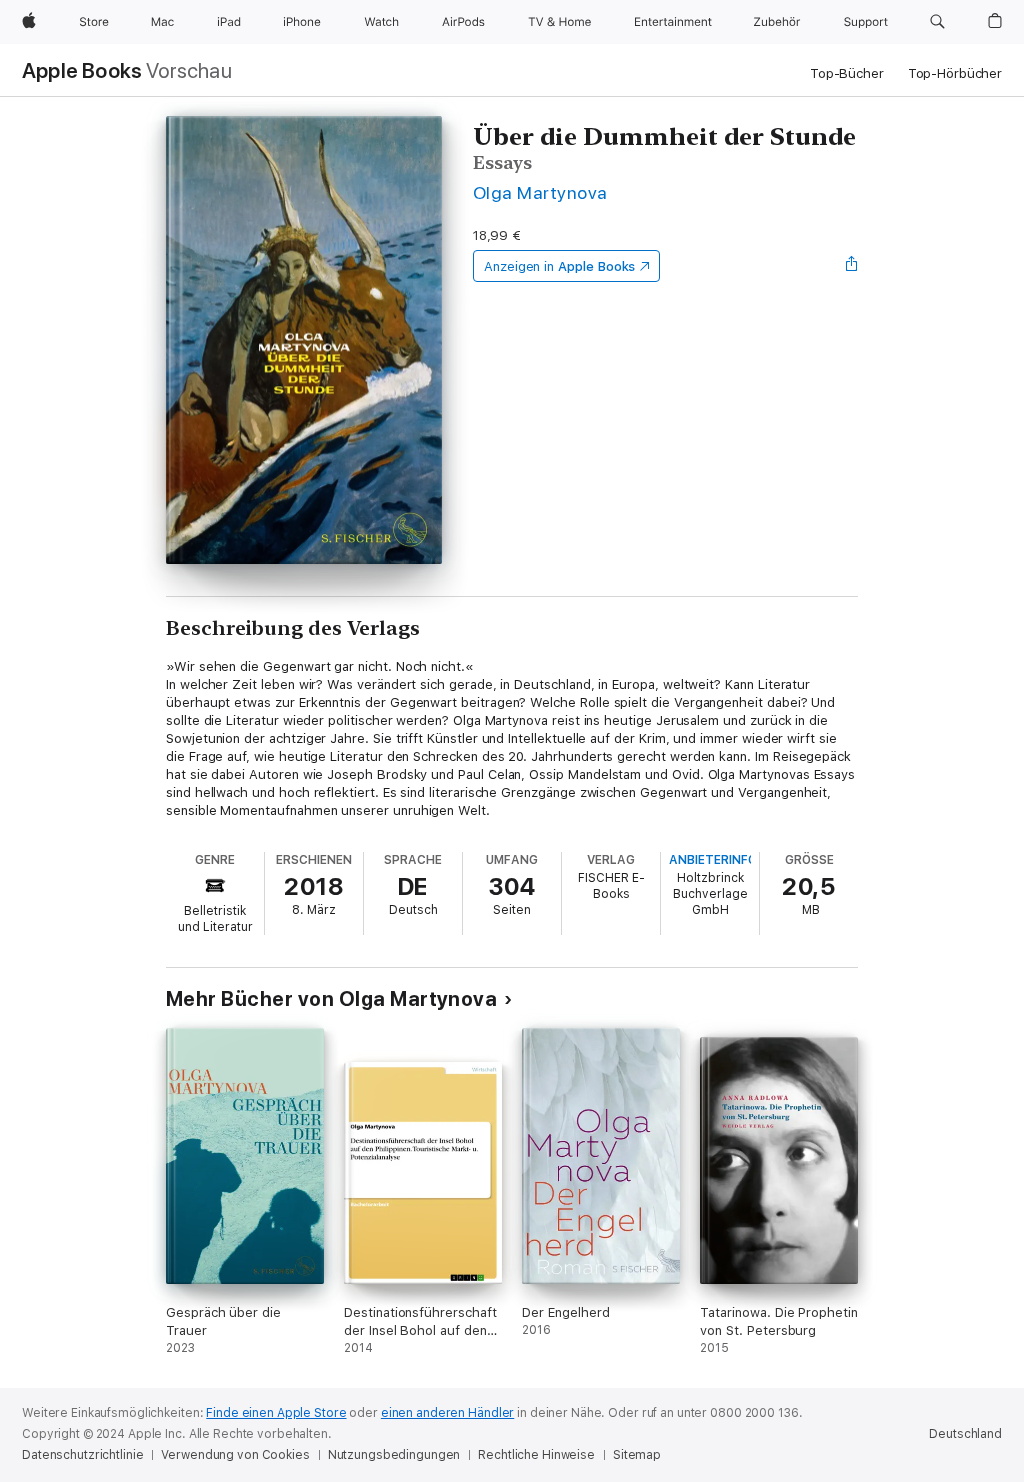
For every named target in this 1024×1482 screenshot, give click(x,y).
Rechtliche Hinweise (536, 1455)
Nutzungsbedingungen (394, 1455)
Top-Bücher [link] (847, 73)
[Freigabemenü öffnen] (852, 266)
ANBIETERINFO (713, 860)
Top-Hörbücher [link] (955, 73)
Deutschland (965, 1434)
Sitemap (637, 1455)
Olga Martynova (540, 192)
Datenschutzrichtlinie (82, 1455)
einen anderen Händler (447, 1413)
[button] (937, 22)
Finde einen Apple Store (276, 1413)
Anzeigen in (560, 266)
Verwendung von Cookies (235, 1455)
